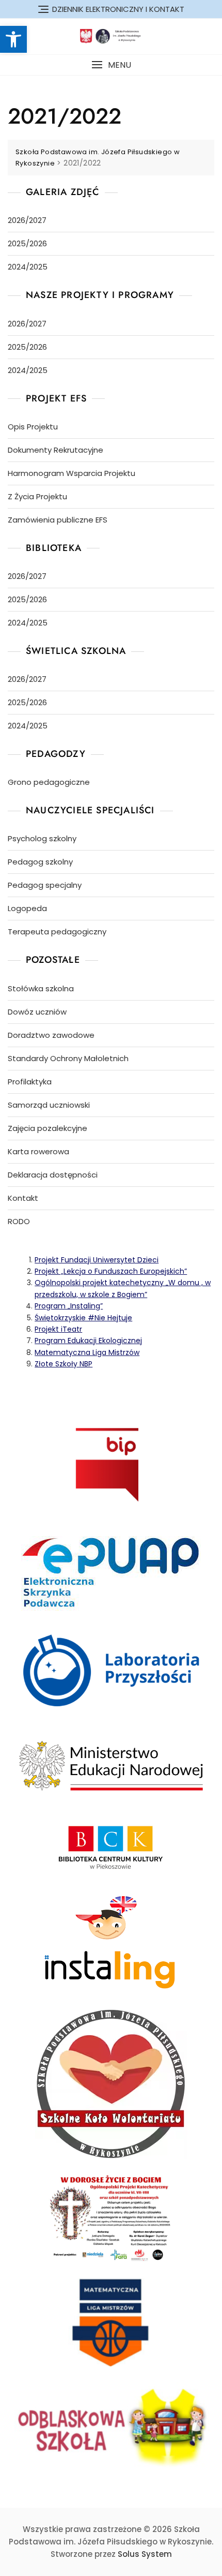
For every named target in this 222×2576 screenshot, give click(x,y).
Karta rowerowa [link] (38, 1151)
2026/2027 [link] (27, 220)
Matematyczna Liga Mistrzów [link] (87, 1352)
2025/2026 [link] (27, 243)
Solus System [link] (145, 2554)
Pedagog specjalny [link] (45, 885)
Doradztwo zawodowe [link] (51, 1035)
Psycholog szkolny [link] (42, 838)
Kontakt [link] (23, 1198)
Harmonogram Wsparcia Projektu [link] (72, 473)
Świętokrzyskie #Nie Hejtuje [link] (83, 1318)
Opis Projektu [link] (33, 427)
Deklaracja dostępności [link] (53, 1175)
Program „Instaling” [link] (69, 1306)
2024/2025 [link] (28, 267)
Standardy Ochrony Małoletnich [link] (68, 1058)
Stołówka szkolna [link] (41, 988)
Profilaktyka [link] (30, 1082)
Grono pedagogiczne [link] (49, 782)
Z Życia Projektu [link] (37, 496)
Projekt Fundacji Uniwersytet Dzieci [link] (97, 1260)
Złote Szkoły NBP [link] (64, 1364)
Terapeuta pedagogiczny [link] (57, 932)
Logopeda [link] (27, 908)
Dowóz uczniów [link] (37, 1012)
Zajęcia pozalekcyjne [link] (47, 1128)
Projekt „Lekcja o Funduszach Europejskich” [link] (111, 1271)
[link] (13, 39)
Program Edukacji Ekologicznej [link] (88, 1341)
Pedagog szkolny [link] (40, 862)
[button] (111, 65)
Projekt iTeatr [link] (58, 1329)
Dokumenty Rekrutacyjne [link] (55, 450)
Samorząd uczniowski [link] (49, 1105)
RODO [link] (19, 1221)
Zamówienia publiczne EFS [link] (58, 520)
